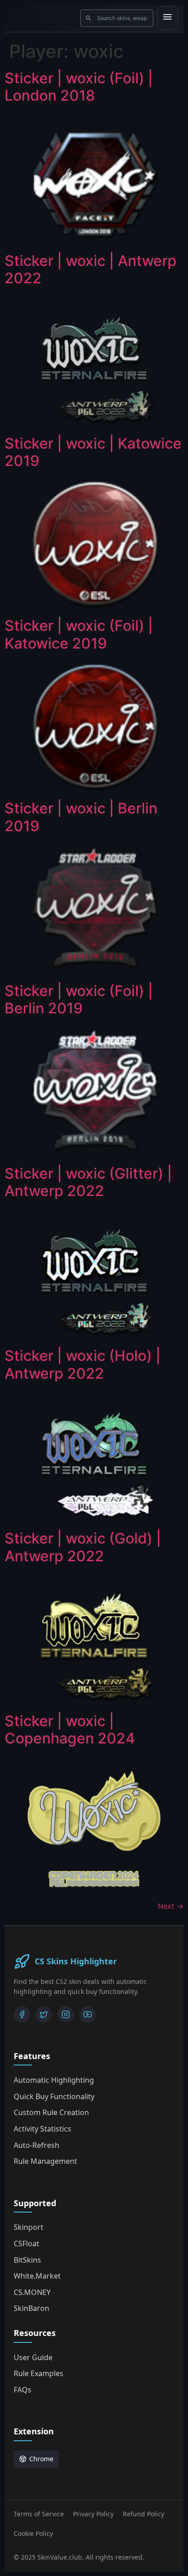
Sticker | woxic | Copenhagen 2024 (70, 1730)
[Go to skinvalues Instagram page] (66, 2014)
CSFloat (26, 2244)
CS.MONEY (32, 2292)
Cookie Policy (33, 2533)
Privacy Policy (93, 2514)
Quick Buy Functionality (54, 2096)
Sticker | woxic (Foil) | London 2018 (79, 87)
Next (171, 1906)
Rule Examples (39, 2373)
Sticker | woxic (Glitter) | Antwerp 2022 (88, 1182)
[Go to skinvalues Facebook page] (22, 2014)
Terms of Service (39, 2514)
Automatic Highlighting (54, 2080)
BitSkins (27, 2260)
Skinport (29, 2227)
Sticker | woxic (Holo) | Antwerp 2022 (83, 1364)
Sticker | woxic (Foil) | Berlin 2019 (79, 999)
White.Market (37, 2276)
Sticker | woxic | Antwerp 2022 (91, 269)
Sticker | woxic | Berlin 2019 (81, 817)
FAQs (23, 2390)
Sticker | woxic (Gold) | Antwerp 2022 (83, 1547)
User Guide (33, 2357)
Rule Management (45, 2161)
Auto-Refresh (37, 2145)
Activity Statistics (42, 2129)
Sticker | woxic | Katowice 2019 (93, 452)
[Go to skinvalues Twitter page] (44, 2014)
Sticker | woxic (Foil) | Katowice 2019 (79, 634)
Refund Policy (144, 2514)
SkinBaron (31, 2308)
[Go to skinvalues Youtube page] (88, 2014)
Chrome (41, 2459)
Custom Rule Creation (51, 2112)
